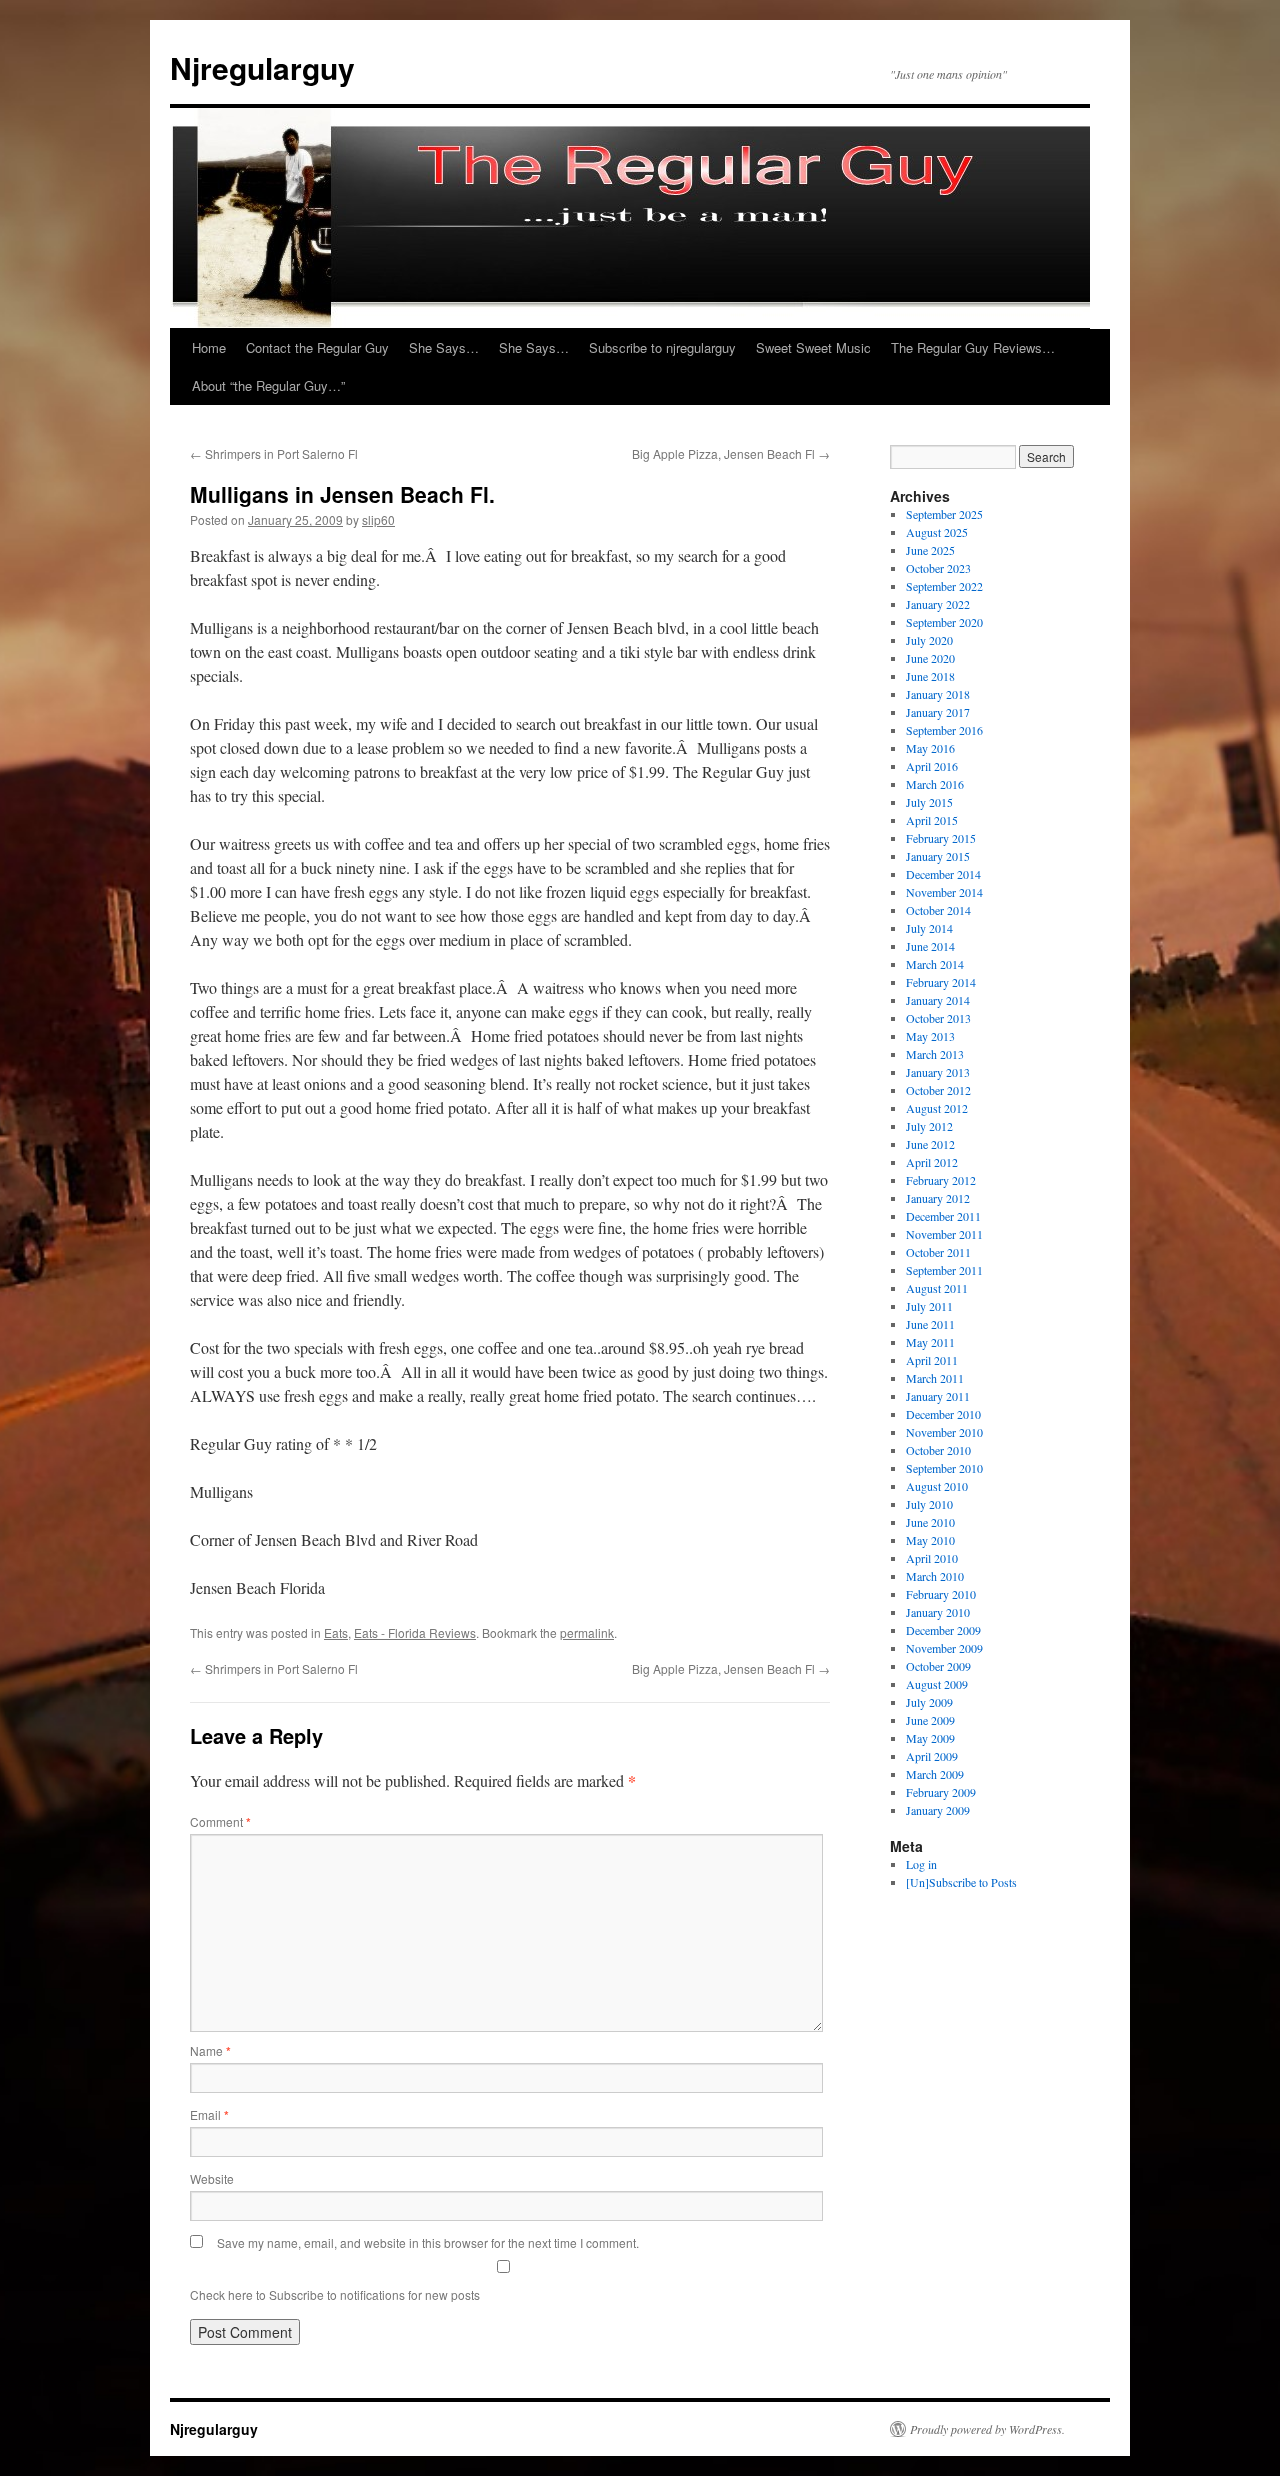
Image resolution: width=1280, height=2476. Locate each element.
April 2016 (932, 766)
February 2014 (941, 982)
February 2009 (941, 1792)
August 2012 (937, 1108)
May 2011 (930, 1342)
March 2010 (935, 1576)
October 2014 (938, 910)
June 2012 (930, 1144)
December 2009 (943, 1630)
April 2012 (932, 1162)
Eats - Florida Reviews (415, 1632)
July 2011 (929, 1306)
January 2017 (938, 712)
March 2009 (935, 1774)
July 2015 (929, 802)
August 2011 (937, 1288)
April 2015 (932, 820)
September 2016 (944, 730)
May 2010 (930, 1540)
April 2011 (932, 1360)
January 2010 (938, 1612)
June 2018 (930, 676)
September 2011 (944, 1270)
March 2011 (935, 1378)
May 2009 (930, 1738)
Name (210, 2050)
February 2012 (941, 1180)
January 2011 (938, 1396)
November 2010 (944, 1432)
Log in (921, 1864)
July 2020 (929, 640)
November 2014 (944, 892)
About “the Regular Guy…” (268, 385)
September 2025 (944, 514)
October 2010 (938, 1450)
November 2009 (944, 1648)
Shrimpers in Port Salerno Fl (274, 453)
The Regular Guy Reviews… (973, 347)
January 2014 (938, 1000)
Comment (220, 1821)
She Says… (444, 347)
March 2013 (935, 1054)
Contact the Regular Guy (317, 347)
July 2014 (929, 928)
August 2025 (937, 532)
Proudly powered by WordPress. (987, 2429)
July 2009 (929, 1702)
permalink (587, 1632)
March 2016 (935, 784)
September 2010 (944, 1468)
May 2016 (930, 748)
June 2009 (930, 1720)
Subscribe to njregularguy (662, 347)
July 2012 (929, 1126)
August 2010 (937, 1486)
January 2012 (938, 1198)
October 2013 (938, 1018)
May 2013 (930, 1036)
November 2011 (944, 1234)
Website (212, 2178)
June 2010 (930, 1522)
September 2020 (944, 622)
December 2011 (943, 1216)
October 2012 (938, 1090)
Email (209, 2114)
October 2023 (938, 568)
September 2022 (944, 586)
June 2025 (930, 550)
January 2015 (938, 856)
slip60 (378, 519)
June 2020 (930, 658)
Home (209, 347)
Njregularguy (262, 67)
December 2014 (943, 874)
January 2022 (938, 604)
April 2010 (932, 1558)
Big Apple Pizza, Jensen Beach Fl (731, 453)
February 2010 (941, 1594)
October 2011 (938, 1252)
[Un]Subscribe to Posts (961, 1882)
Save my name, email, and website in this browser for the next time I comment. (428, 2242)
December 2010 (943, 1414)
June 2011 (930, 1324)
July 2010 (929, 1504)
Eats (336, 1632)
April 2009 (932, 1756)
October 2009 (938, 1666)
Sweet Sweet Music (813, 347)
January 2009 (938, 1810)
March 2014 (935, 964)
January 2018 (938, 694)
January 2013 (938, 1072)
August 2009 (937, 1684)
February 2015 (941, 838)
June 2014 (930, 946)
